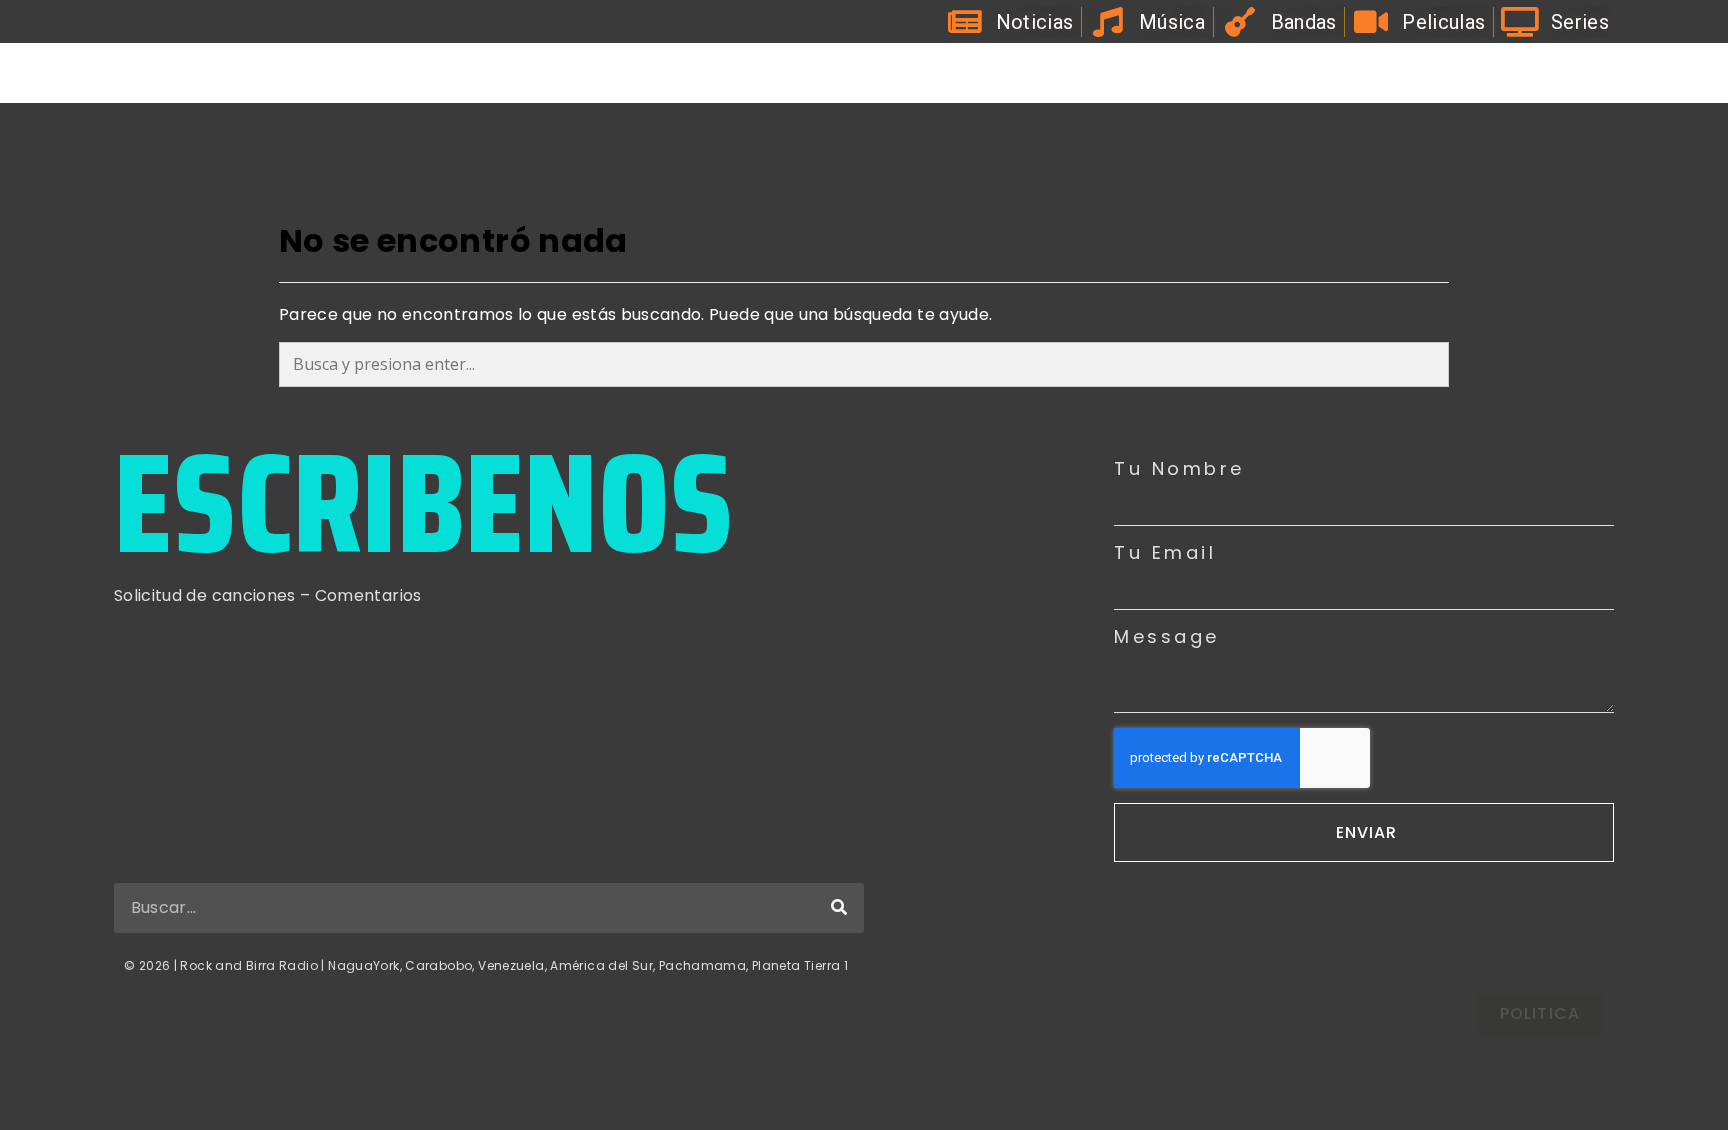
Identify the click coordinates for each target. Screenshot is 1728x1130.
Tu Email (1165, 553)
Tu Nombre (1179, 469)
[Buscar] (839, 908)
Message (1167, 637)
